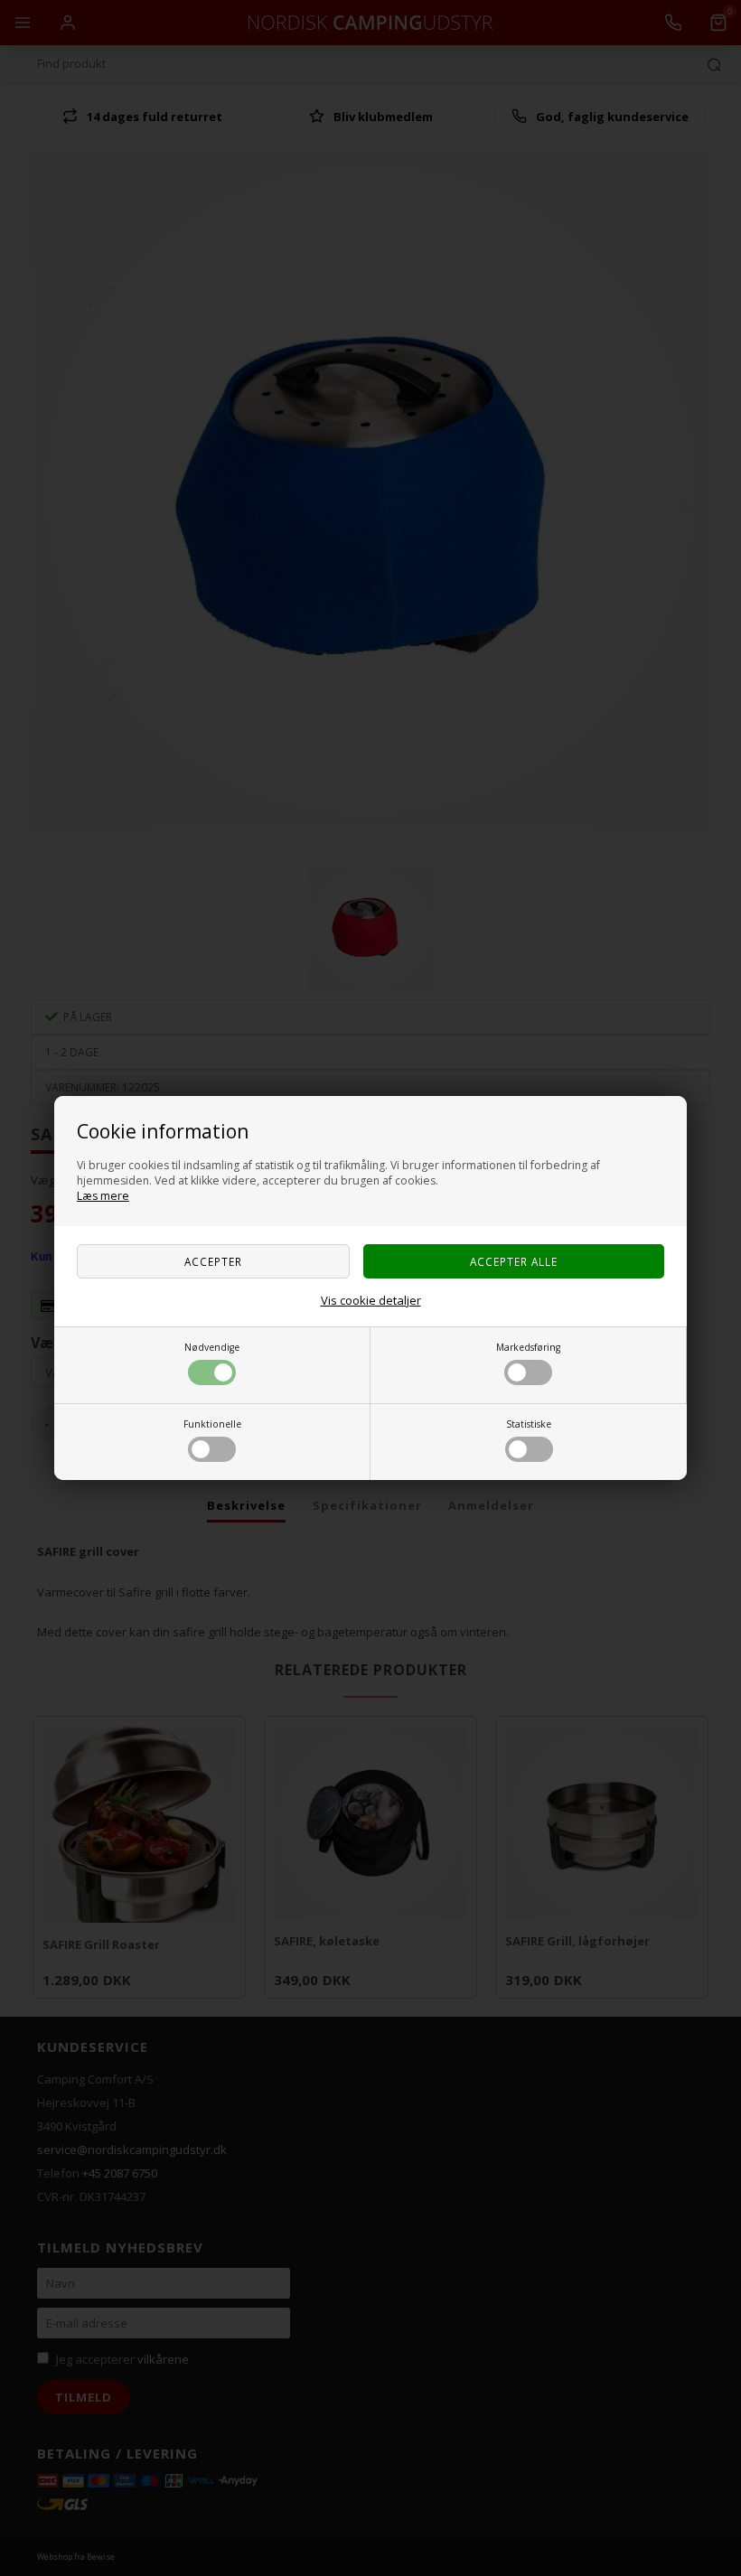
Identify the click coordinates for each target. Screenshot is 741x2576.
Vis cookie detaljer (371, 1300)
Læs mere (103, 1196)
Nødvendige (212, 1347)
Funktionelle (212, 1424)
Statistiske (529, 1424)
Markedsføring (528, 1347)
